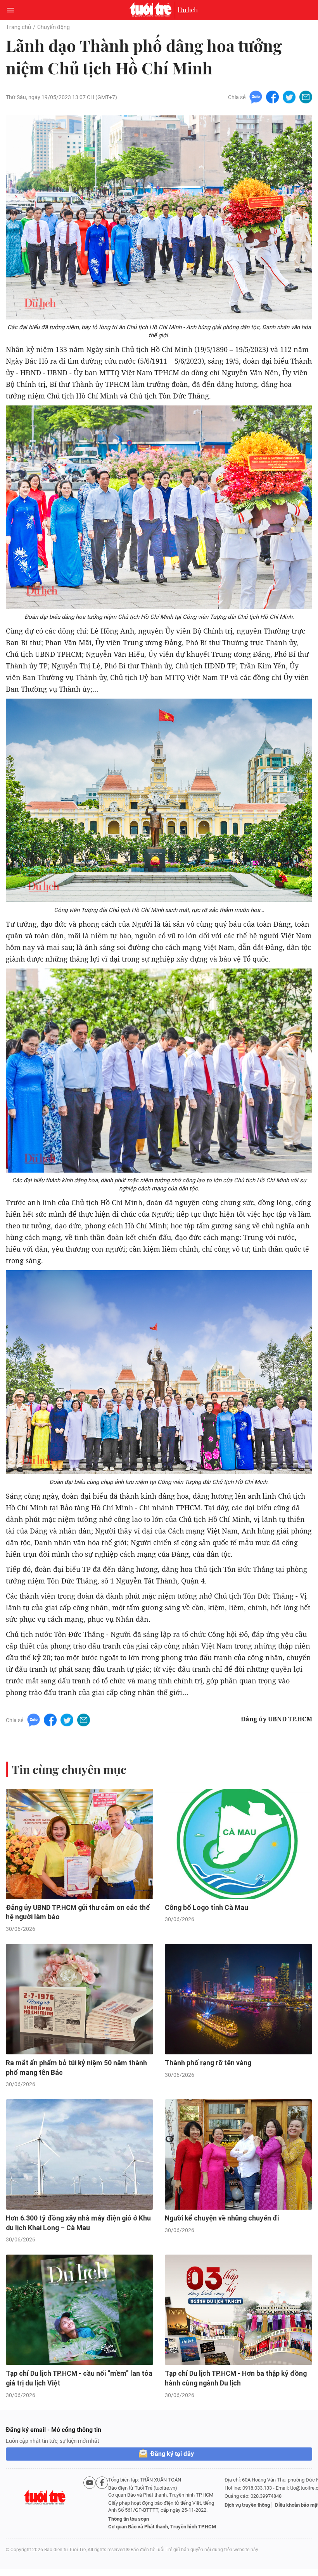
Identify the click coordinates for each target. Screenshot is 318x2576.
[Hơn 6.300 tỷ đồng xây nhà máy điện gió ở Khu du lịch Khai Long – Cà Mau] (79, 2154)
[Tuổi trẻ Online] (152, 10)
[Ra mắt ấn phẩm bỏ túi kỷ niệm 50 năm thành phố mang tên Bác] (79, 1999)
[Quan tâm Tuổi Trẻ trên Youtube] (90, 2503)
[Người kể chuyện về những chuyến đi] (238, 2154)
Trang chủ (18, 27)
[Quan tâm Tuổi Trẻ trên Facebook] (102, 2503)
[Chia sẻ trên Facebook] (272, 97)
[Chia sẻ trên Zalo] (256, 97)
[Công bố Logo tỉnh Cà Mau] (238, 1844)
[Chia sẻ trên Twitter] (289, 97)
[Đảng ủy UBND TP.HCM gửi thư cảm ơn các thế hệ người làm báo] (79, 1844)
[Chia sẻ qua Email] (306, 97)
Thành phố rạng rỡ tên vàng (208, 2063)
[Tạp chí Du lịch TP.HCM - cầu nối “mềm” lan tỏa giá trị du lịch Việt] (79, 2310)
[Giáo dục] (188, 10)
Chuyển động (54, 27)
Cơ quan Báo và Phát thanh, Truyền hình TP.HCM (162, 2527)
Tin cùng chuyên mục (69, 1769)
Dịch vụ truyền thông (247, 2505)
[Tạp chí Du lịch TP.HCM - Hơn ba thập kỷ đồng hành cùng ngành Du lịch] (238, 2310)
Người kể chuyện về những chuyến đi (222, 2218)
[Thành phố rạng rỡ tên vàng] (238, 1999)
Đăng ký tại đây (172, 2454)
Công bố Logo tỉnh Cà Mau (207, 1908)
